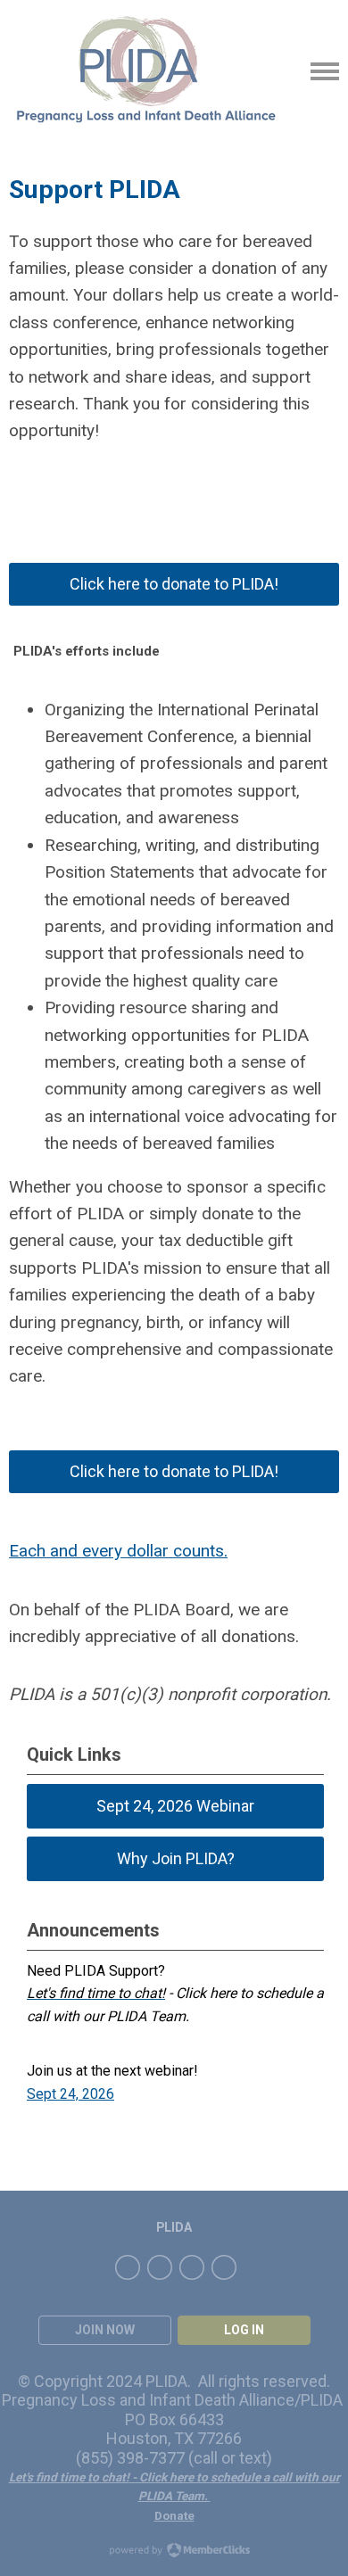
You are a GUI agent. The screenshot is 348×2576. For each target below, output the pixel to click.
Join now (105, 2330)
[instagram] (224, 2267)
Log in (244, 2330)
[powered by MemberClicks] (174, 2552)
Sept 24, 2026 (70, 2094)
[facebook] (128, 2267)
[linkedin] (192, 2267)
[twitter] (160, 2267)
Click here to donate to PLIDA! (174, 584)
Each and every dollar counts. (118, 1551)
